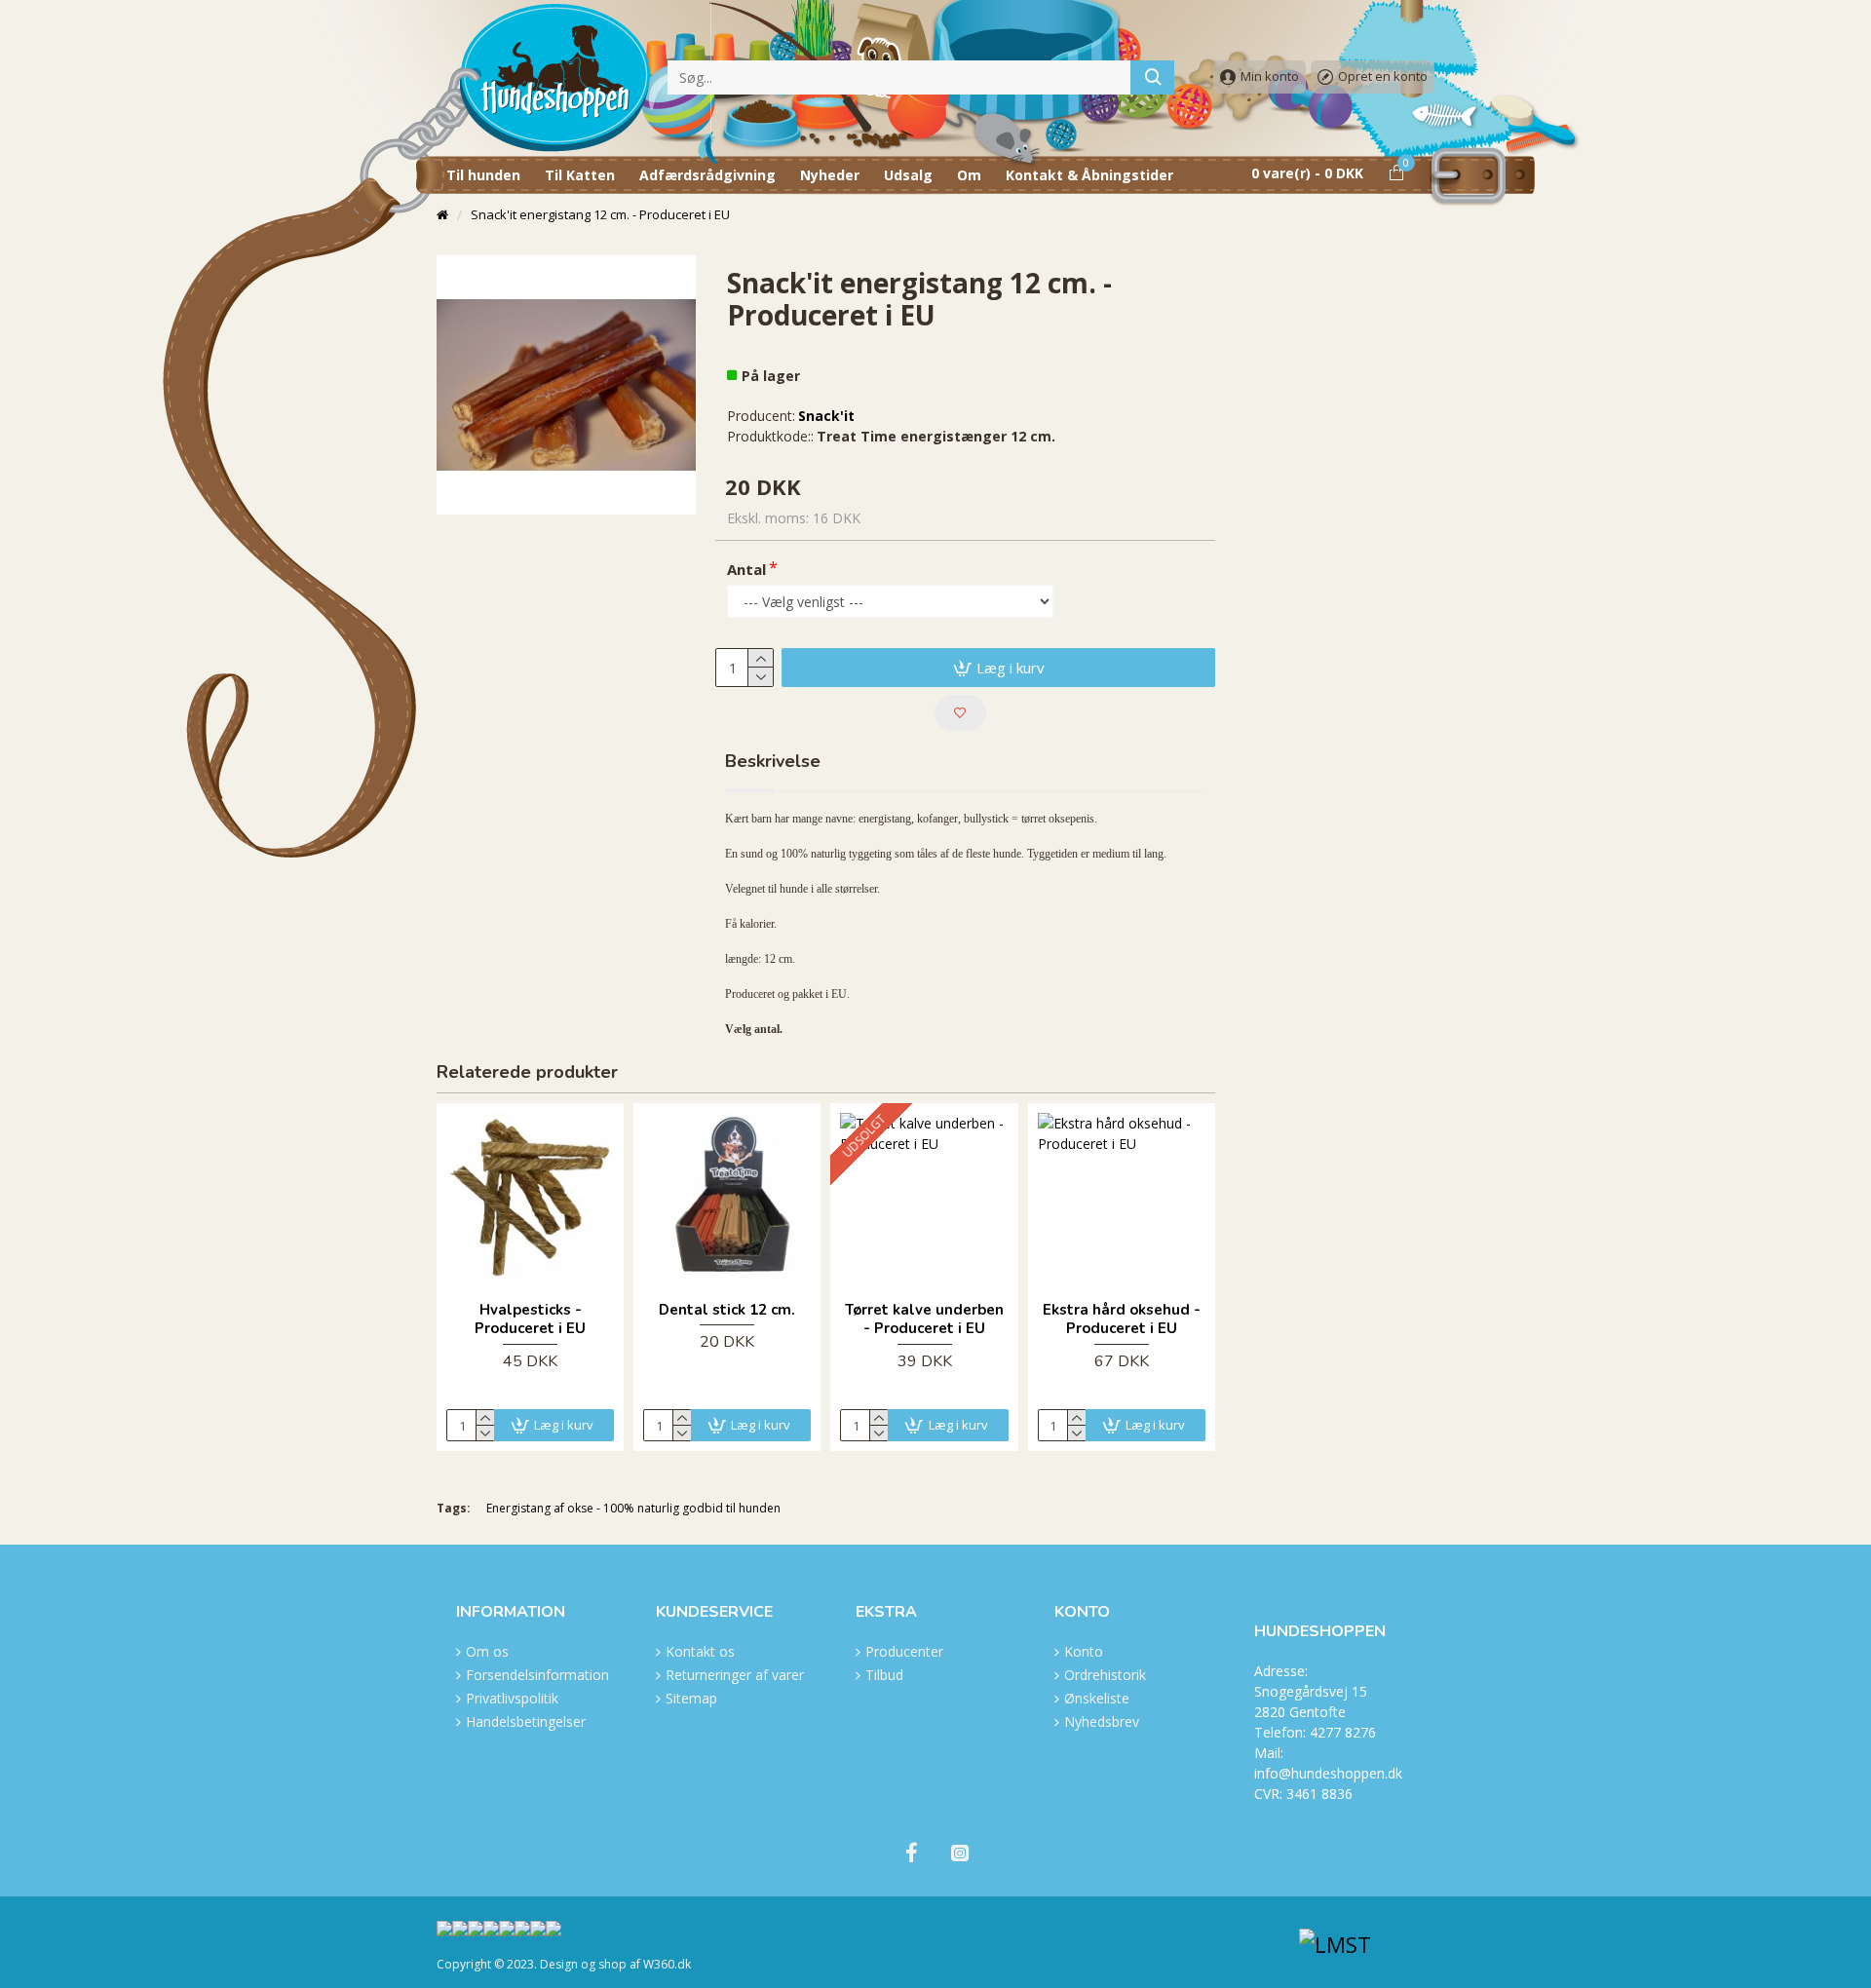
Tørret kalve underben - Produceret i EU (924, 1320)
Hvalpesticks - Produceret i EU (530, 1320)
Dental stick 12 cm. (727, 1310)
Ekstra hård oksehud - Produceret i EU (1122, 1320)
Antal (746, 569)
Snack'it (826, 416)
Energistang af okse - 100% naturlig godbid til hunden (633, 1508)
